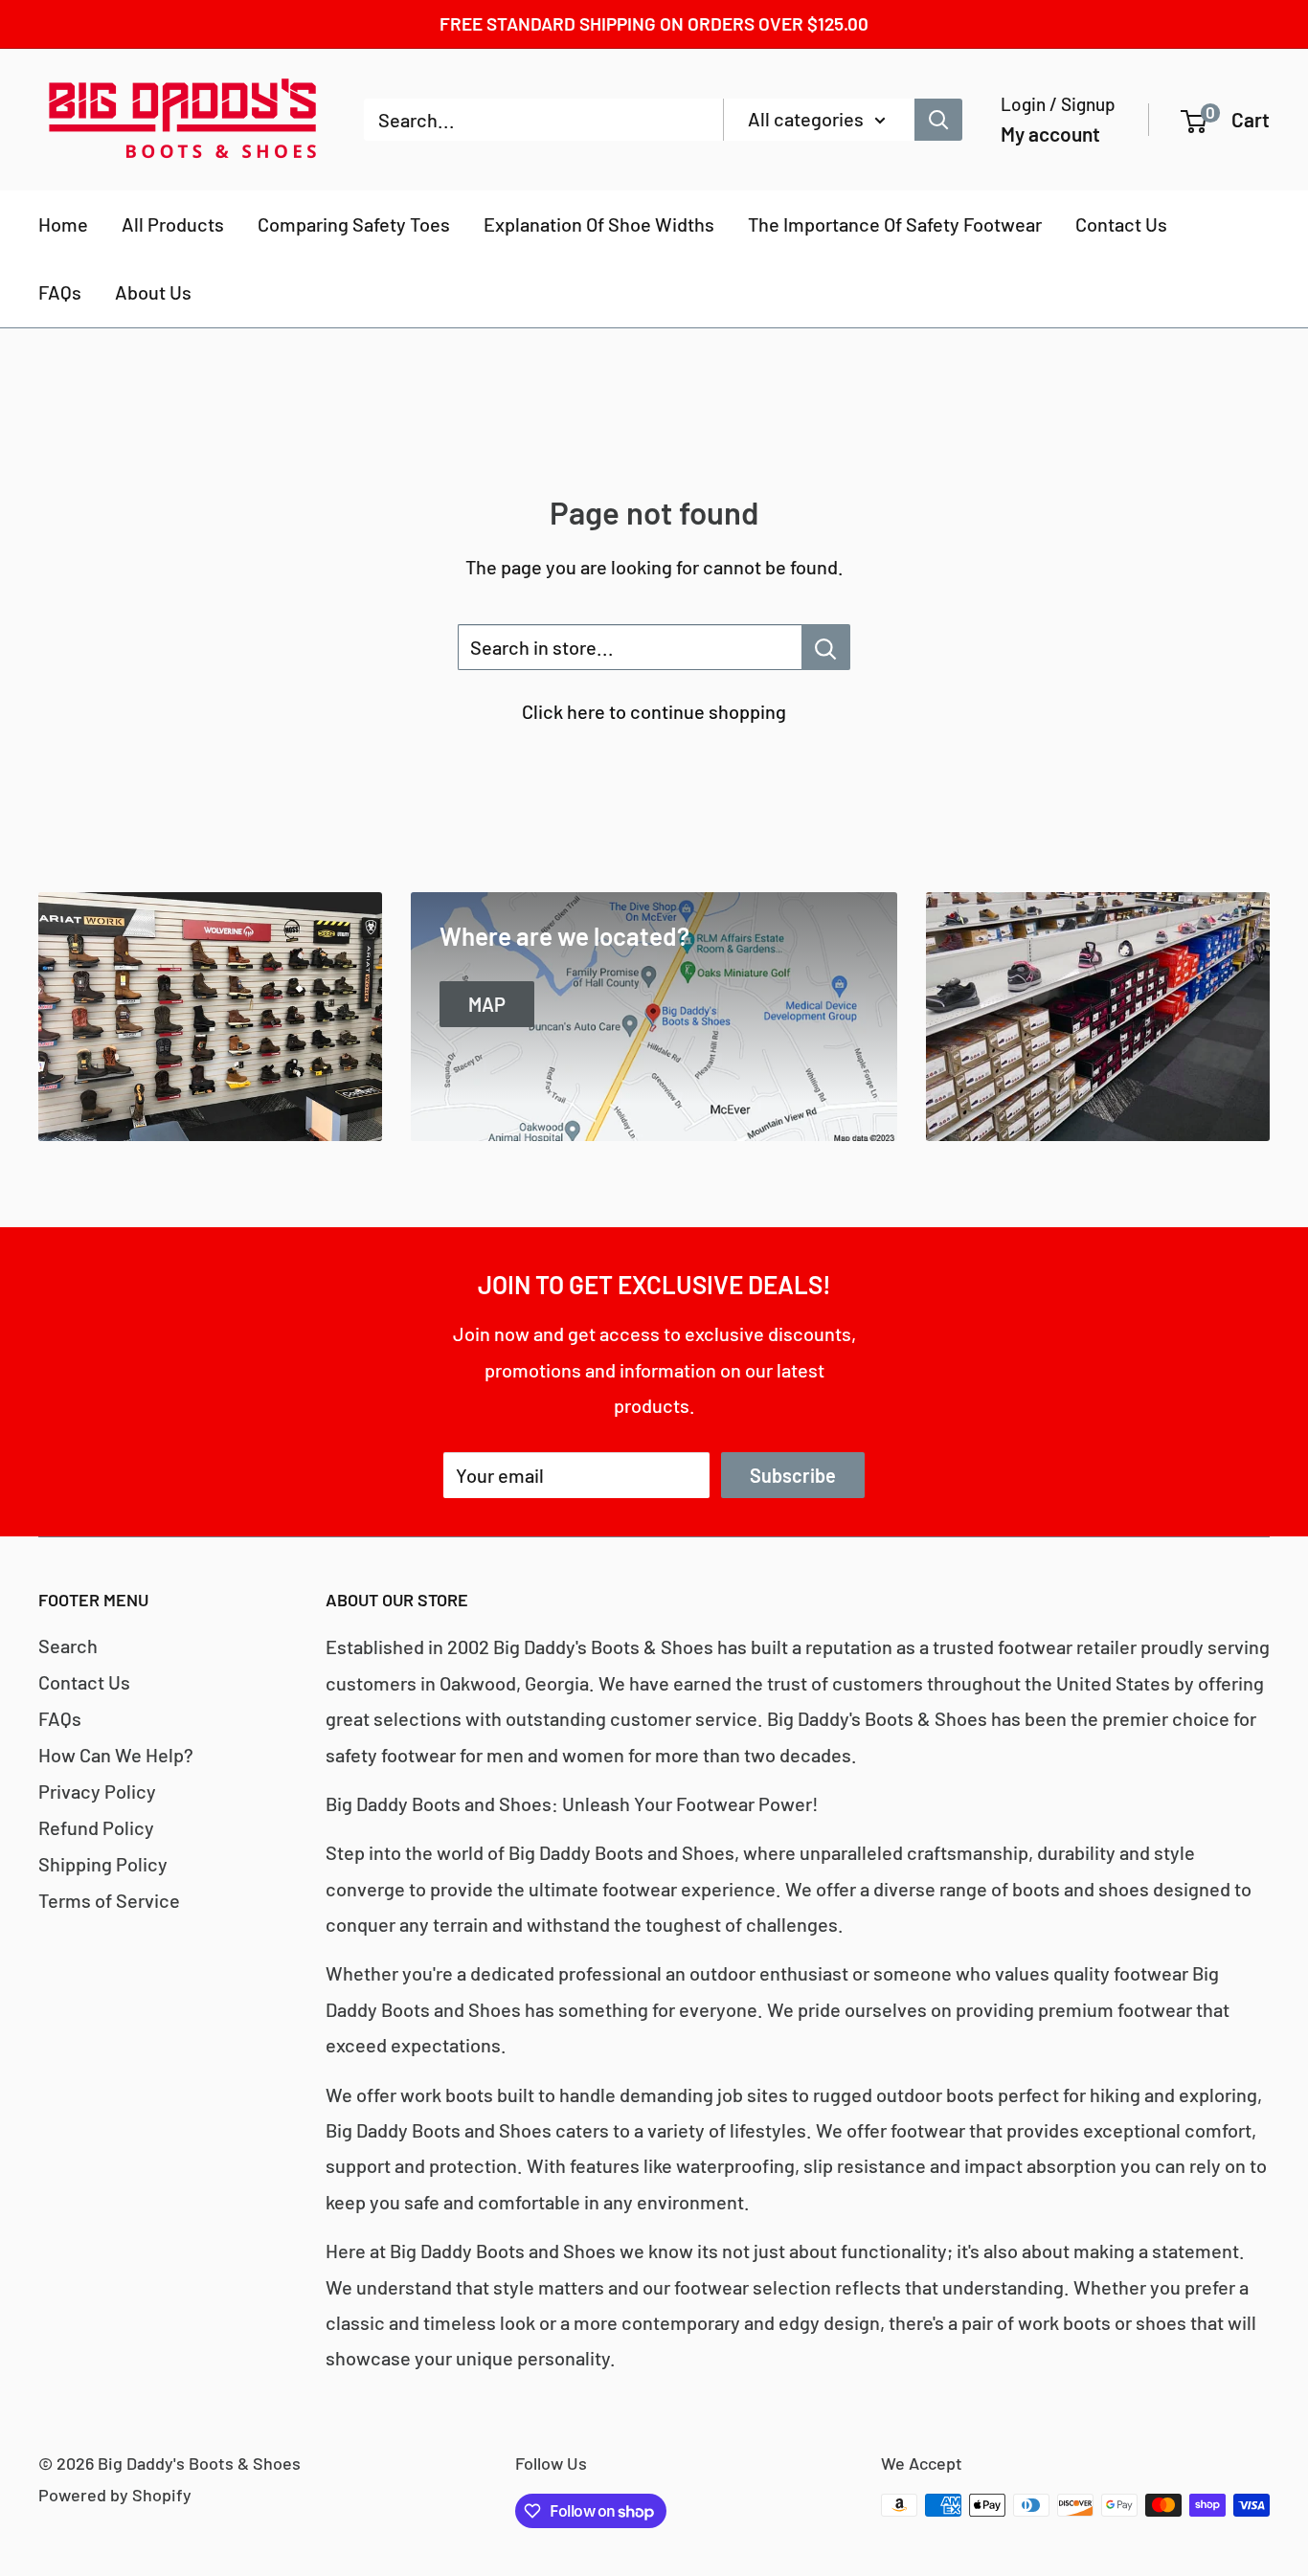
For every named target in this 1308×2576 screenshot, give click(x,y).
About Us (153, 292)
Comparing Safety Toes (354, 224)
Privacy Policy (97, 1791)
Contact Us (1121, 224)
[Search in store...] (826, 647)
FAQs (60, 292)
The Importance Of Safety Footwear (895, 224)
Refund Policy (96, 1827)
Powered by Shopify (115, 2495)
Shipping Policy (103, 1864)
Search (68, 1646)
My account (1050, 134)
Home (63, 224)
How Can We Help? (116, 1755)
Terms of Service (109, 1900)
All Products (173, 224)
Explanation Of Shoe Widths (599, 224)
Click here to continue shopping (654, 711)
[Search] (938, 120)
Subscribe (793, 1475)
